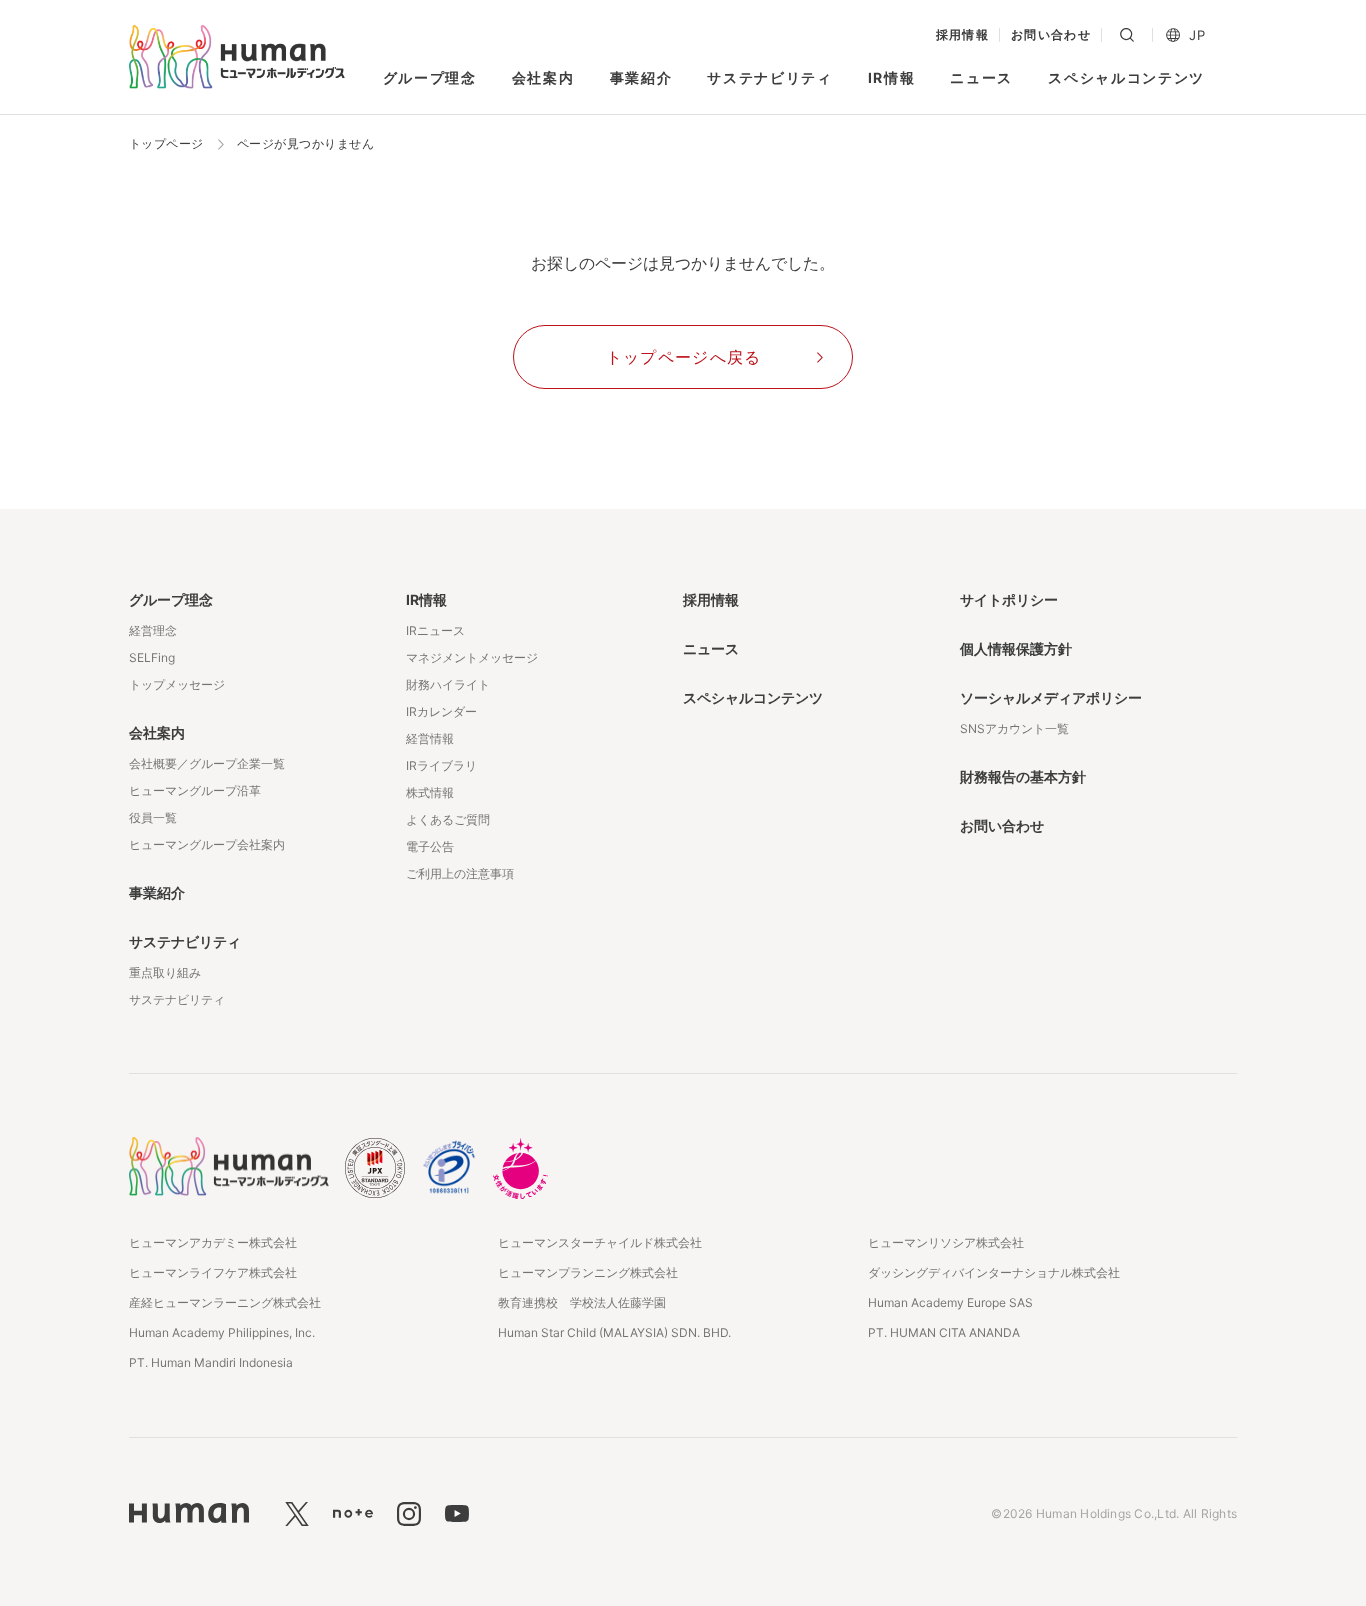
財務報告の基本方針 (1023, 776)
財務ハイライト (448, 684)
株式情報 (430, 792)
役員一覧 (153, 817)
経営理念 (153, 630)
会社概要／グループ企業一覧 (207, 763)
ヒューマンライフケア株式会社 (213, 1272)
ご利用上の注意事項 (460, 873)
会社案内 (543, 77)
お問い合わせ (1051, 35)
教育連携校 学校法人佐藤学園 (582, 1302)
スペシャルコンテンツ (1126, 77)
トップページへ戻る (684, 357)
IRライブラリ (441, 765)
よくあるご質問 (448, 819)
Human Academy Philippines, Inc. (222, 1332)
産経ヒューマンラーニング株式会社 (225, 1302)
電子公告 (430, 846)
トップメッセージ (177, 684)
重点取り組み (165, 972)
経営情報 (430, 738)
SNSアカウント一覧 (1014, 728)
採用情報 (963, 35)
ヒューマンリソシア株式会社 (946, 1242)
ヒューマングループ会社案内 (207, 844)
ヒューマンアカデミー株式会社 (213, 1242)
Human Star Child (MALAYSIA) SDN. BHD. (614, 1332)
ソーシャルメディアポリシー (1051, 697)
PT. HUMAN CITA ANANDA (944, 1332)
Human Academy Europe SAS (950, 1302)
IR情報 (892, 77)
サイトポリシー (1009, 599)
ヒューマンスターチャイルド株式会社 (600, 1242)
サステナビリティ (769, 77)
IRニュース (435, 630)
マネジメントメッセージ (472, 657)
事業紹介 (641, 77)
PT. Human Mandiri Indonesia (211, 1362)
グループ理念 (430, 77)
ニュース (981, 77)
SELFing (152, 657)
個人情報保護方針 (1016, 648)
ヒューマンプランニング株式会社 (588, 1272)
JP (1197, 35)
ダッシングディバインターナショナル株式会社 (994, 1272)
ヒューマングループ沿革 (195, 790)
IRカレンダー (441, 711)
